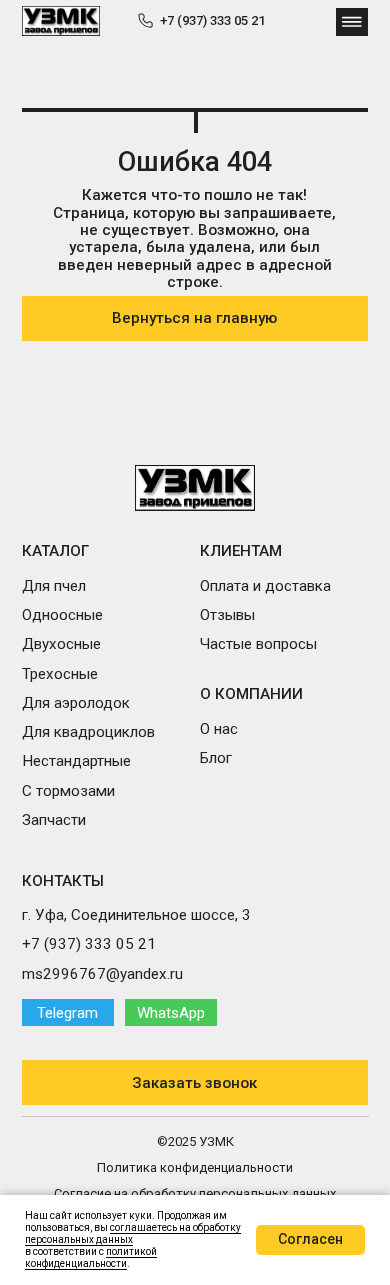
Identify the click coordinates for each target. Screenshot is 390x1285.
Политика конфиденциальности (195, 1167)
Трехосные (60, 674)
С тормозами (68, 791)
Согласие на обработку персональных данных (195, 1193)
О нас (219, 729)
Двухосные (61, 644)
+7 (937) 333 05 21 (212, 20)
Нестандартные (76, 761)
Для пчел (54, 586)
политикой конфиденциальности (91, 1257)
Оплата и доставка (265, 586)
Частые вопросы (258, 644)
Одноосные (62, 615)
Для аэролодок (76, 703)
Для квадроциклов (88, 732)
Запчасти (54, 820)
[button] (195, 1082)
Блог (216, 758)
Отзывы (227, 615)
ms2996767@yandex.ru (102, 974)
